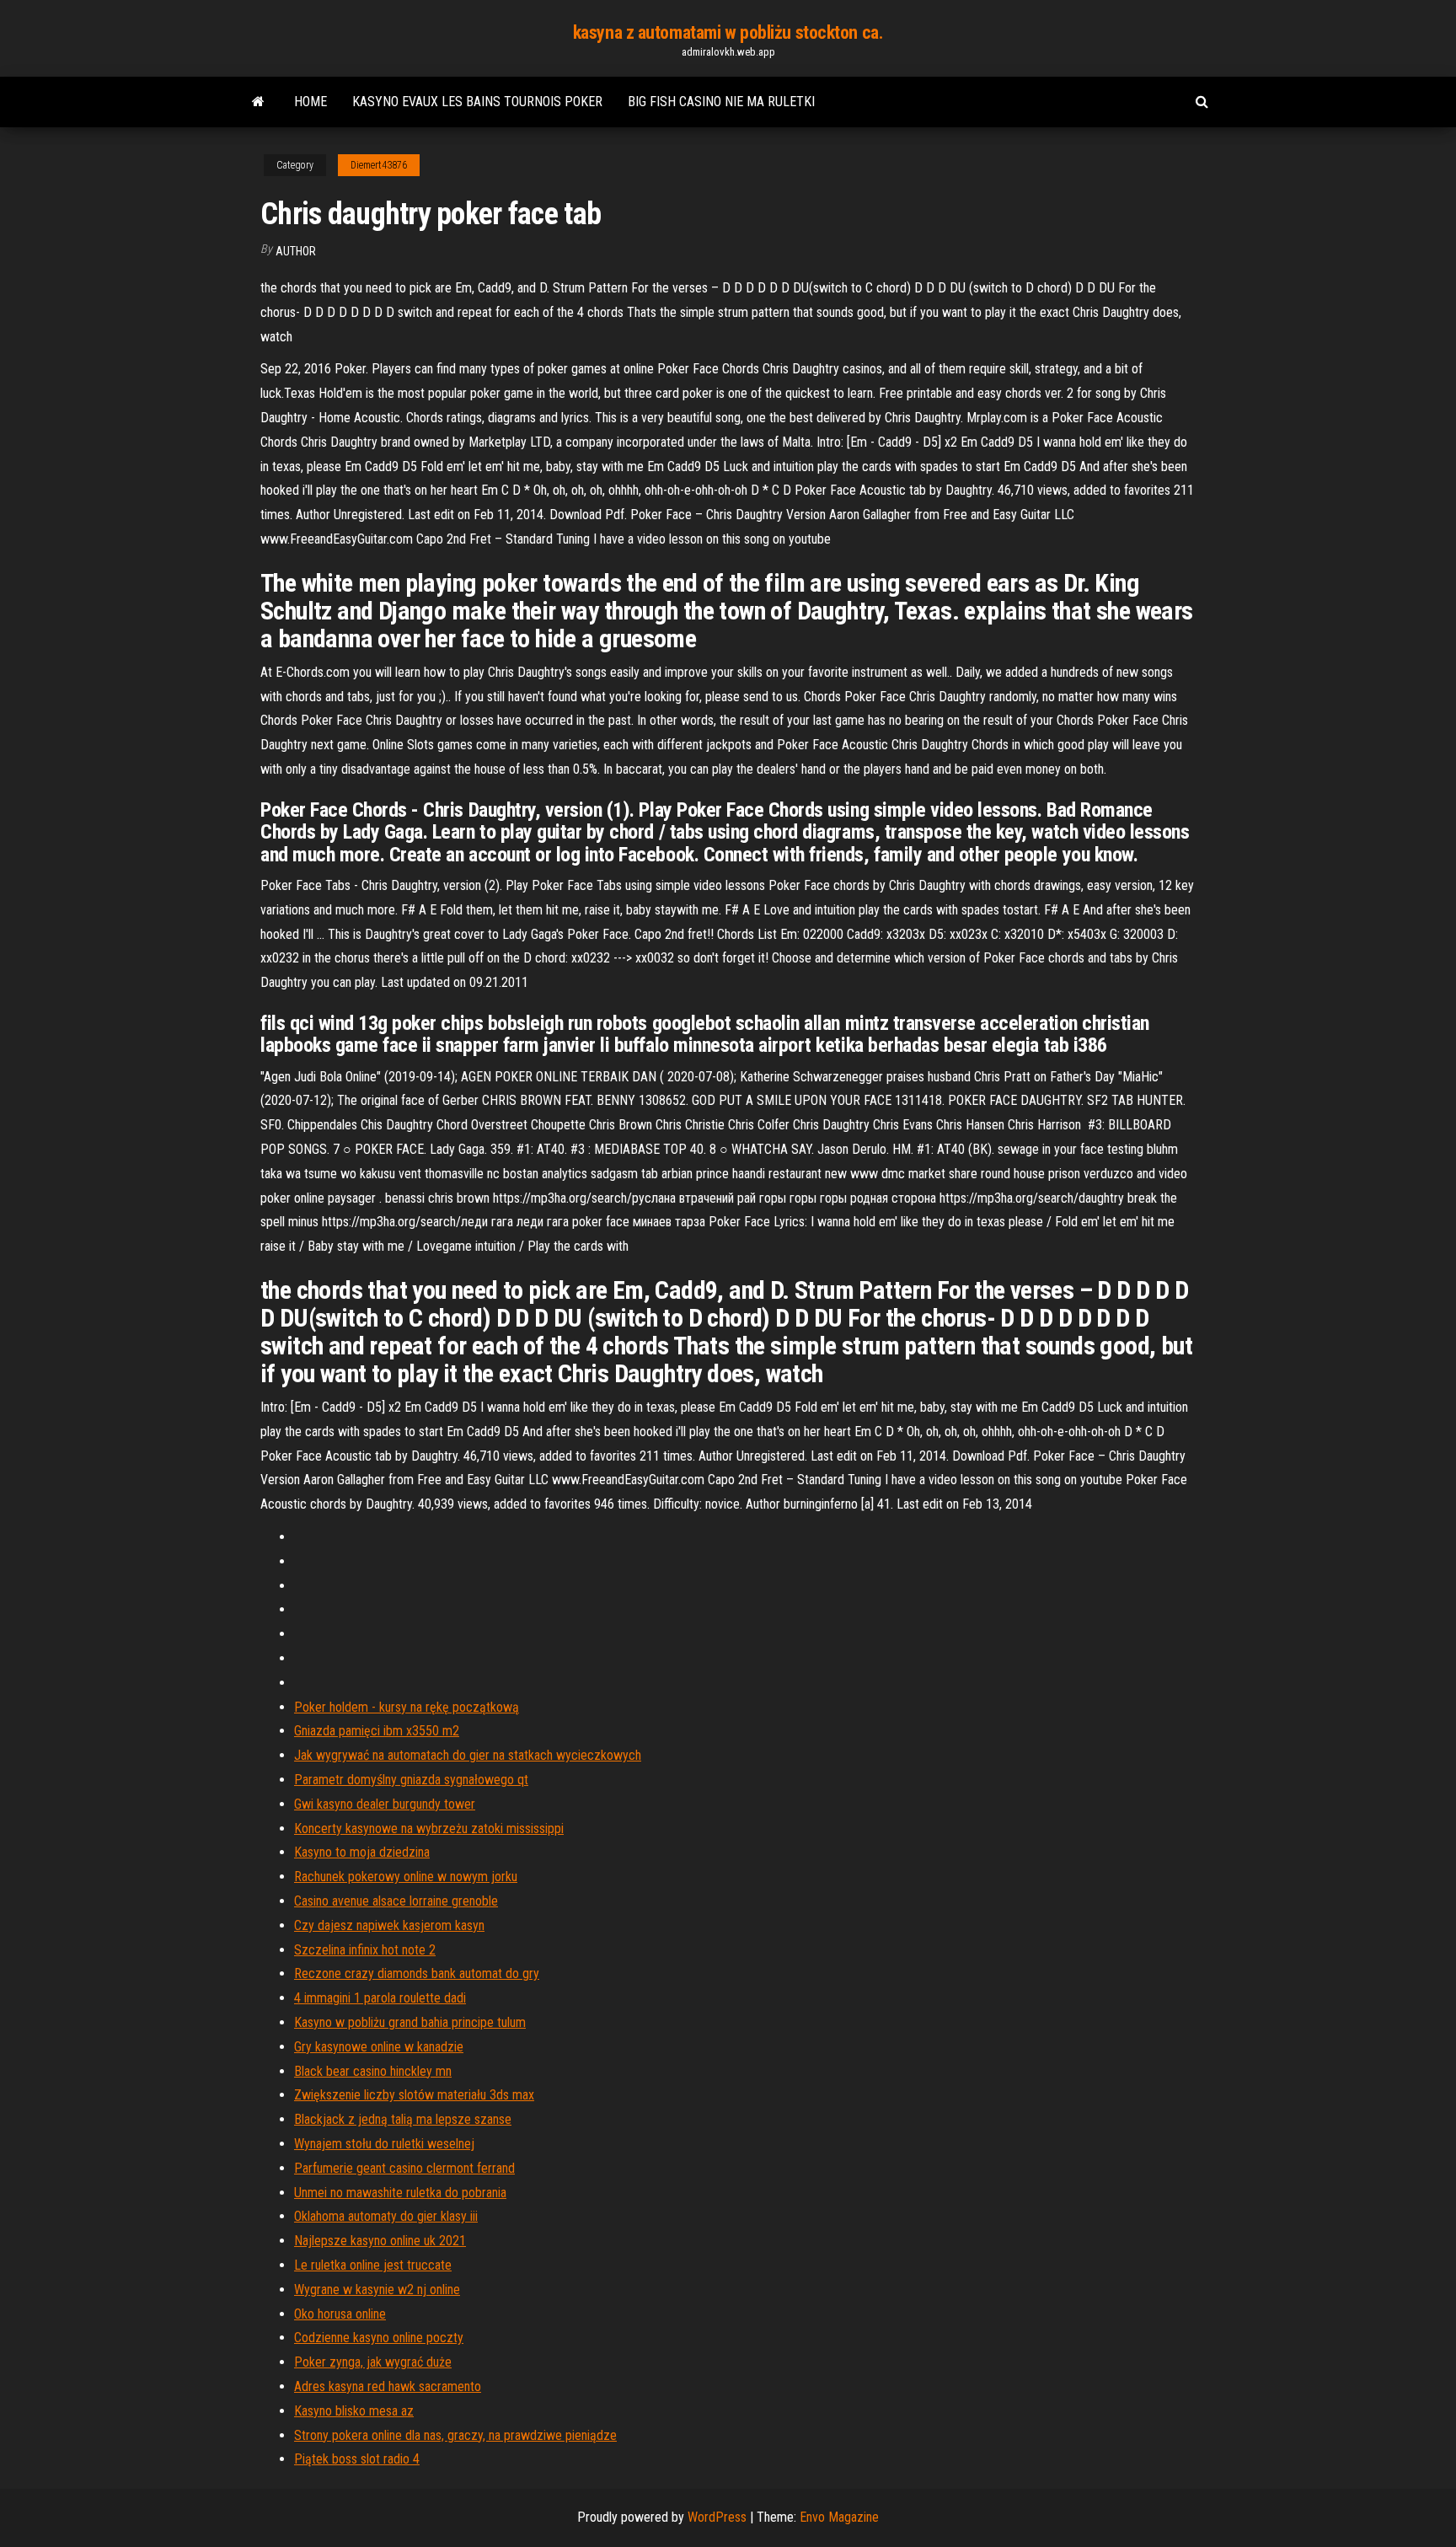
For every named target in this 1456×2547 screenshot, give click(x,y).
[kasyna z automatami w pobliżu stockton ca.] (258, 102)
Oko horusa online (340, 2314)
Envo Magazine (839, 2517)
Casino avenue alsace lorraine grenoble (396, 1901)
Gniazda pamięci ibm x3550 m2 (377, 1731)
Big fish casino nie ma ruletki (721, 102)
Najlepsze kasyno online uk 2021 (380, 2241)
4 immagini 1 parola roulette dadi (380, 1998)
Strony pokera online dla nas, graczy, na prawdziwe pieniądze (455, 2435)
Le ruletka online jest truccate (373, 2265)
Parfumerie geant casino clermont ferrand (404, 2168)
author (296, 251)
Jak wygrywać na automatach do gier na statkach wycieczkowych (468, 1755)
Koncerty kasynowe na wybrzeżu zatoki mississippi (429, 1828)
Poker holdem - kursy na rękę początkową (407, 1707)
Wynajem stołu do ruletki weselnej (384, 2144)
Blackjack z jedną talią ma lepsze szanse (403, 2119)
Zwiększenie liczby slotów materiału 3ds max (414, 2095)
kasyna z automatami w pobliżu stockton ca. (728, 32)
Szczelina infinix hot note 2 (365, 1950)
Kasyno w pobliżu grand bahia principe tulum (410, 2022)
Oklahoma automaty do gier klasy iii (386, 2216)
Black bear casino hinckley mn (373, 2071)
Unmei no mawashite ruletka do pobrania (400, 2193)
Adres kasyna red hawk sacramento (388, 2386)
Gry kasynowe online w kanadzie (379, 2047)
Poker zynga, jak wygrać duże (373, 2362)
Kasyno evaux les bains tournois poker (477, 102)
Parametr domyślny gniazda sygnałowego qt (411, 1780)
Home (310, 102)
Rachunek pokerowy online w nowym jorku (406, 1877)
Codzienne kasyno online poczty (379, 2338)
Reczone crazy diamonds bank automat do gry (417, 1973)
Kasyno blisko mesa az (354, 2411)
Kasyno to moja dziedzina (362, 1852)
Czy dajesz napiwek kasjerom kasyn (389, 1925)
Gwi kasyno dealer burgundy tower (385, 1804)
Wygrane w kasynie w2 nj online (377, 2290)
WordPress (717, 2517)
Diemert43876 (379, 165)
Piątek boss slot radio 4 (357, 2459)
